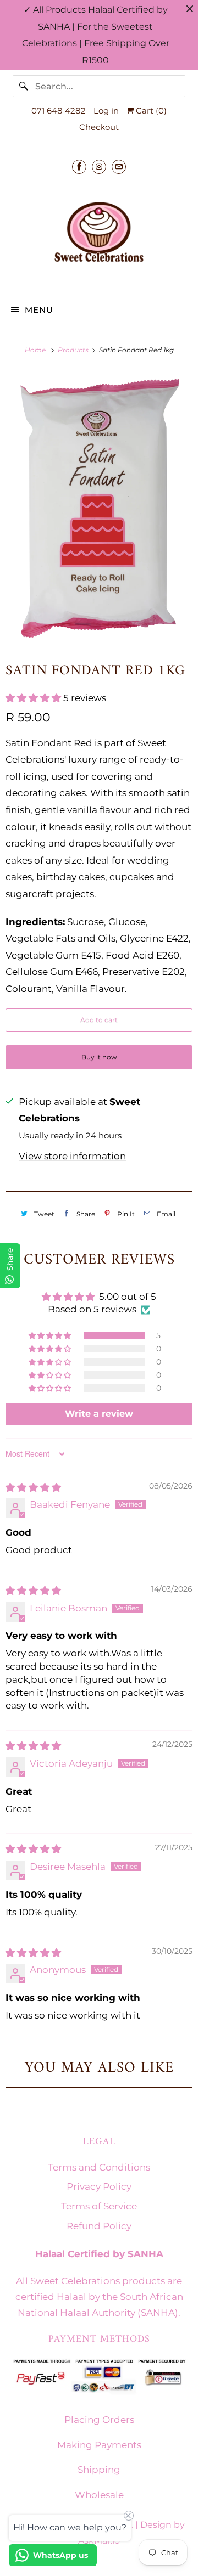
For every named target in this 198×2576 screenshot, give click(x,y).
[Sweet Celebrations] (99, 232)
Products (74, 350)
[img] (33, 1487)
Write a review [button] (99, 1414)
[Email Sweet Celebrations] (119, 167)
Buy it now (99, 1057)
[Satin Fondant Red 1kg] (99, 507)
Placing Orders (99, 2420)
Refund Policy (99, 2226)
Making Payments (99, 2445)
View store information (72, 1156)
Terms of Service (99, 2206)
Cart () (150, 111)
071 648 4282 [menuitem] (59, 111)
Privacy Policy (99, 2186)
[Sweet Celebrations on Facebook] (79, 167)
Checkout (99, 127)
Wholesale (99, 2495)
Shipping (99, 2470)
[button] (34, 698)
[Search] (24, 86)
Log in (106, 111)
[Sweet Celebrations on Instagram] (99, 167)
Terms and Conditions (99, 2167)
